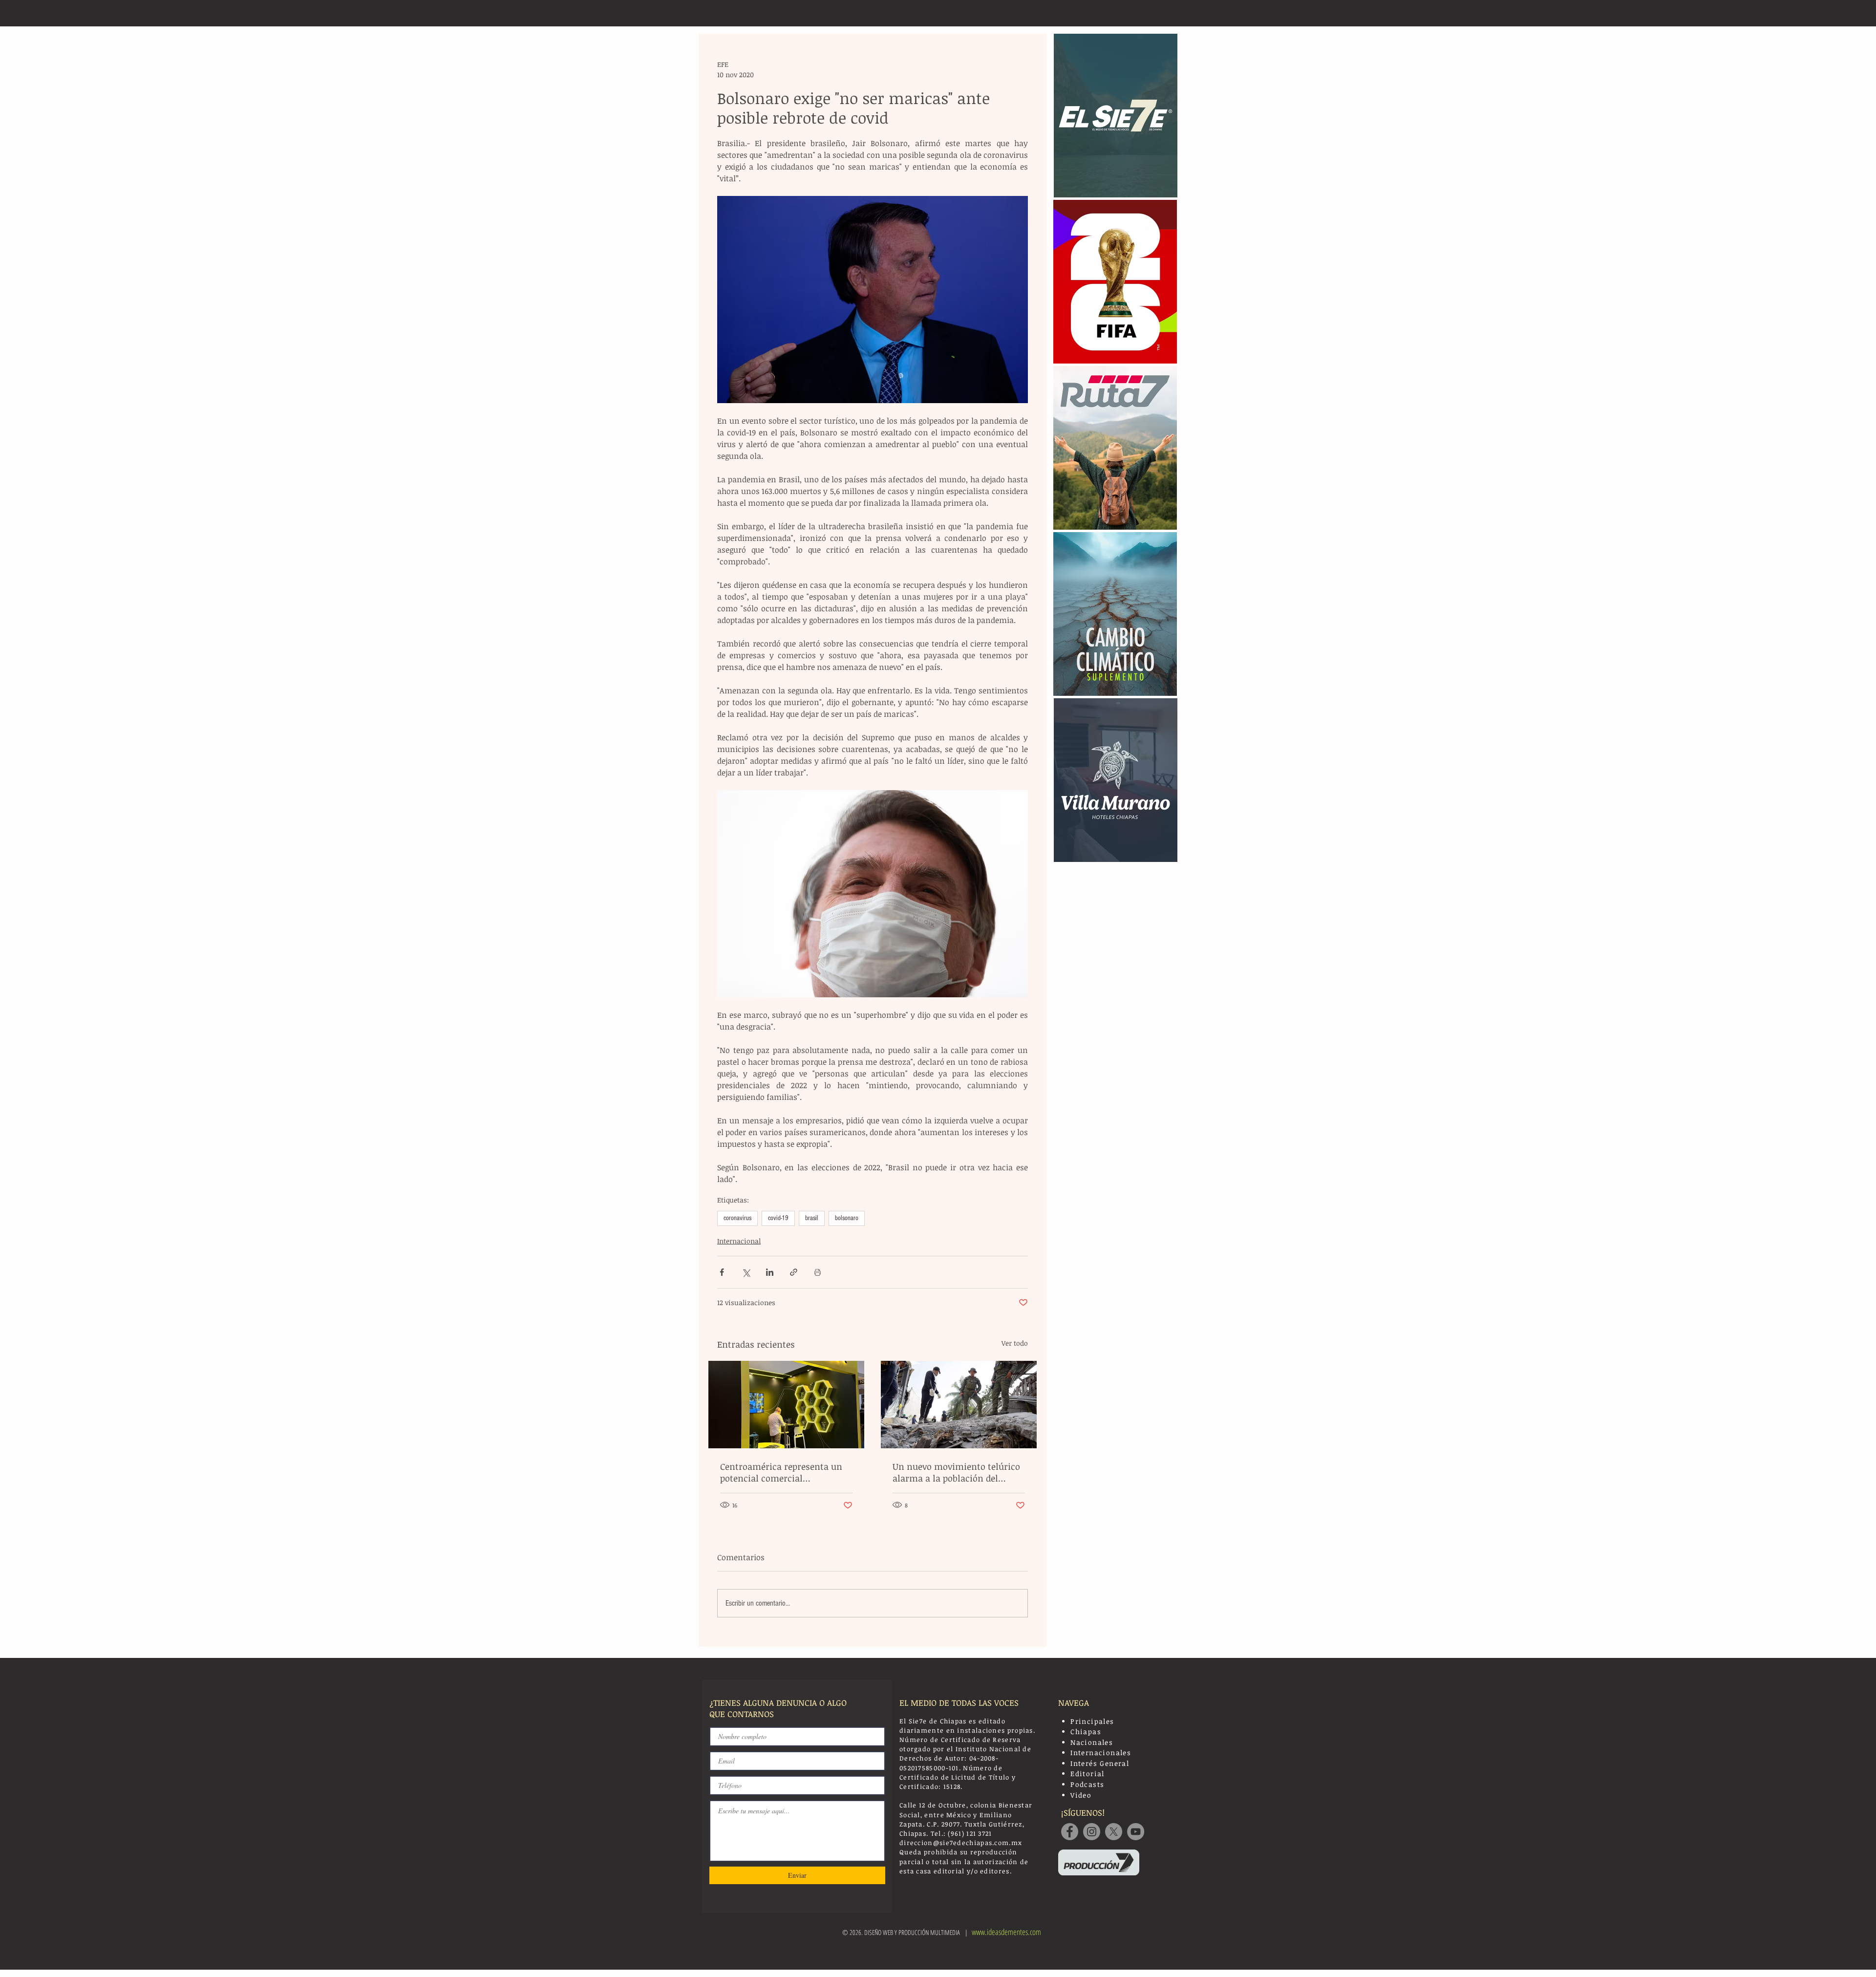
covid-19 (778, 1218)
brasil (812, 1218)
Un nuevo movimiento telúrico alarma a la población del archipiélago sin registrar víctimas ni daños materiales (956, 1472)
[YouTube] (1136, 1832)
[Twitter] (1114, 1832)
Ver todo (1015, 1343)
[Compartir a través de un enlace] (794, 1272)
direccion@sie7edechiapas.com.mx (961, 1843)
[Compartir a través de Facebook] (722, 1272)
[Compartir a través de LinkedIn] (770, 1272)
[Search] (1167, 13)
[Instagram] (1092, 1832)
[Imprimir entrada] (818, 1272)
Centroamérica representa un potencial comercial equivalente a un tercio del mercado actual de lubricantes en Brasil (783, 1472)
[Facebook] (1070, 1832)
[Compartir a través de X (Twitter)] (746, 1272)
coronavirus (737, 1218)
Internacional (739, 1241)
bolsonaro (847, 1218)
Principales (1092, 1721)
